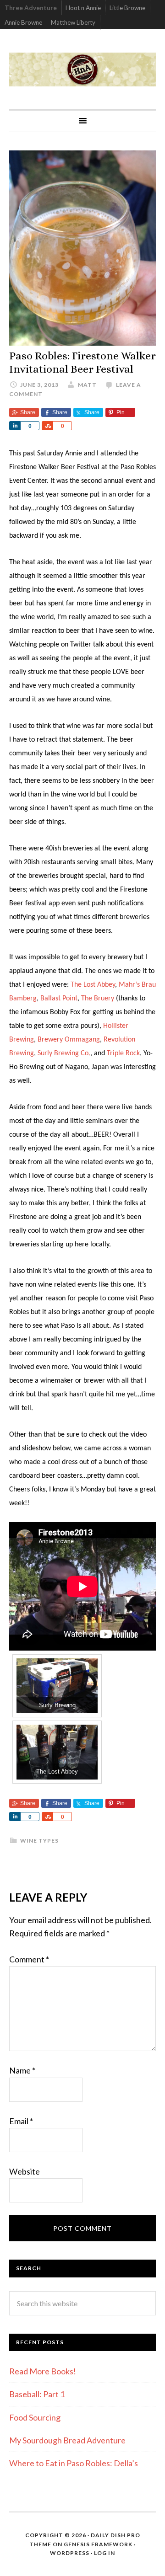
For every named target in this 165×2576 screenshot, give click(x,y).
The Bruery (98, 999)
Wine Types (39, 1841)
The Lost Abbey (93, 985)
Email (21, 2121)
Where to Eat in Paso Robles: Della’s (74, 2463)
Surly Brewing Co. (64, 1053)
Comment (29, 1959)
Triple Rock (123, 1053)
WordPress (70, 2553)
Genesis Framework (98, 2544)
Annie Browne (23, 22)
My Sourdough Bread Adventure (67, 2440)
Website (25, 2171)
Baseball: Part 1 (37, 2394)
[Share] (15, 426)
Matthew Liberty (73, 22)
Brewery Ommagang (69, 1040)
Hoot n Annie (83, 8)
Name (22, 2070)
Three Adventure (31, 8)
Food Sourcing (35, 2417)
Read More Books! (43, 2371)
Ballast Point (59, 999)
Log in (104, 2553)
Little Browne (127, 8)
